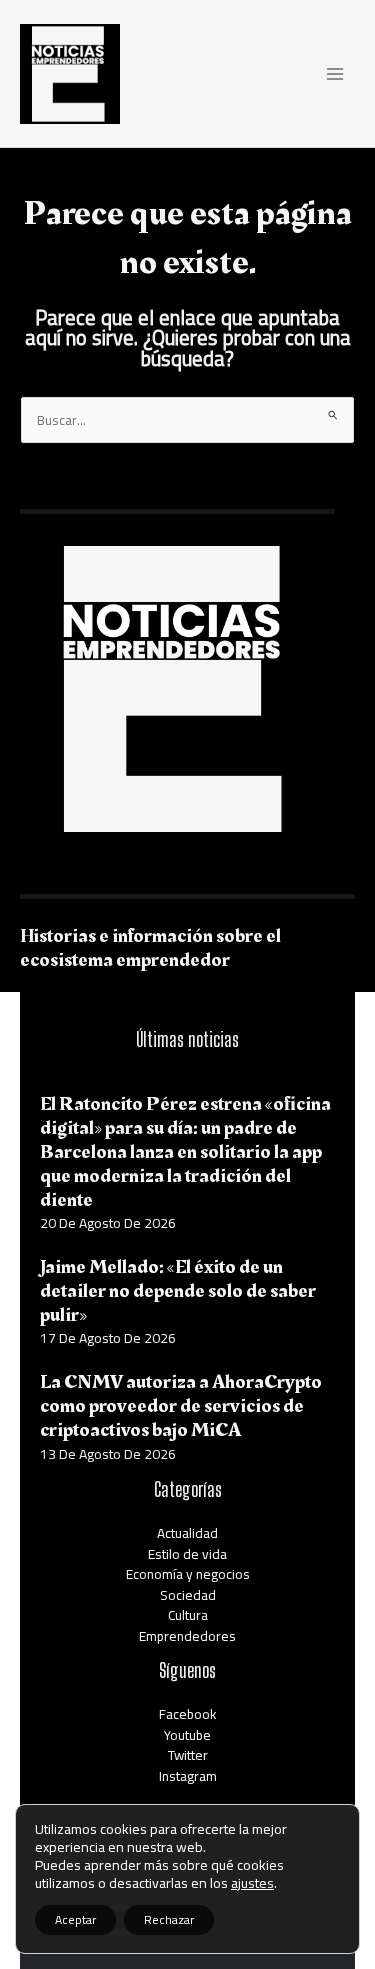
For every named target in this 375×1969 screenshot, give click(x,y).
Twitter (188, 1755)
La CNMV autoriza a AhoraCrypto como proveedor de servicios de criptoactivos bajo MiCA (181, 1406)
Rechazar (169, 1919)
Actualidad (187, 1533)
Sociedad (188, 1595)
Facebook (188, 1714)
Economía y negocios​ (188, 1574)
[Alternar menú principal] (335, 73)
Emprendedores (187, 1636)
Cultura (188, 1615)
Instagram (188, 1776)
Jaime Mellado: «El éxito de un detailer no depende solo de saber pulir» (178, 1291)
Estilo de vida (187, 1554)
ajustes (252, 1883)
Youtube (187, 1735)
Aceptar (75, 1919)
